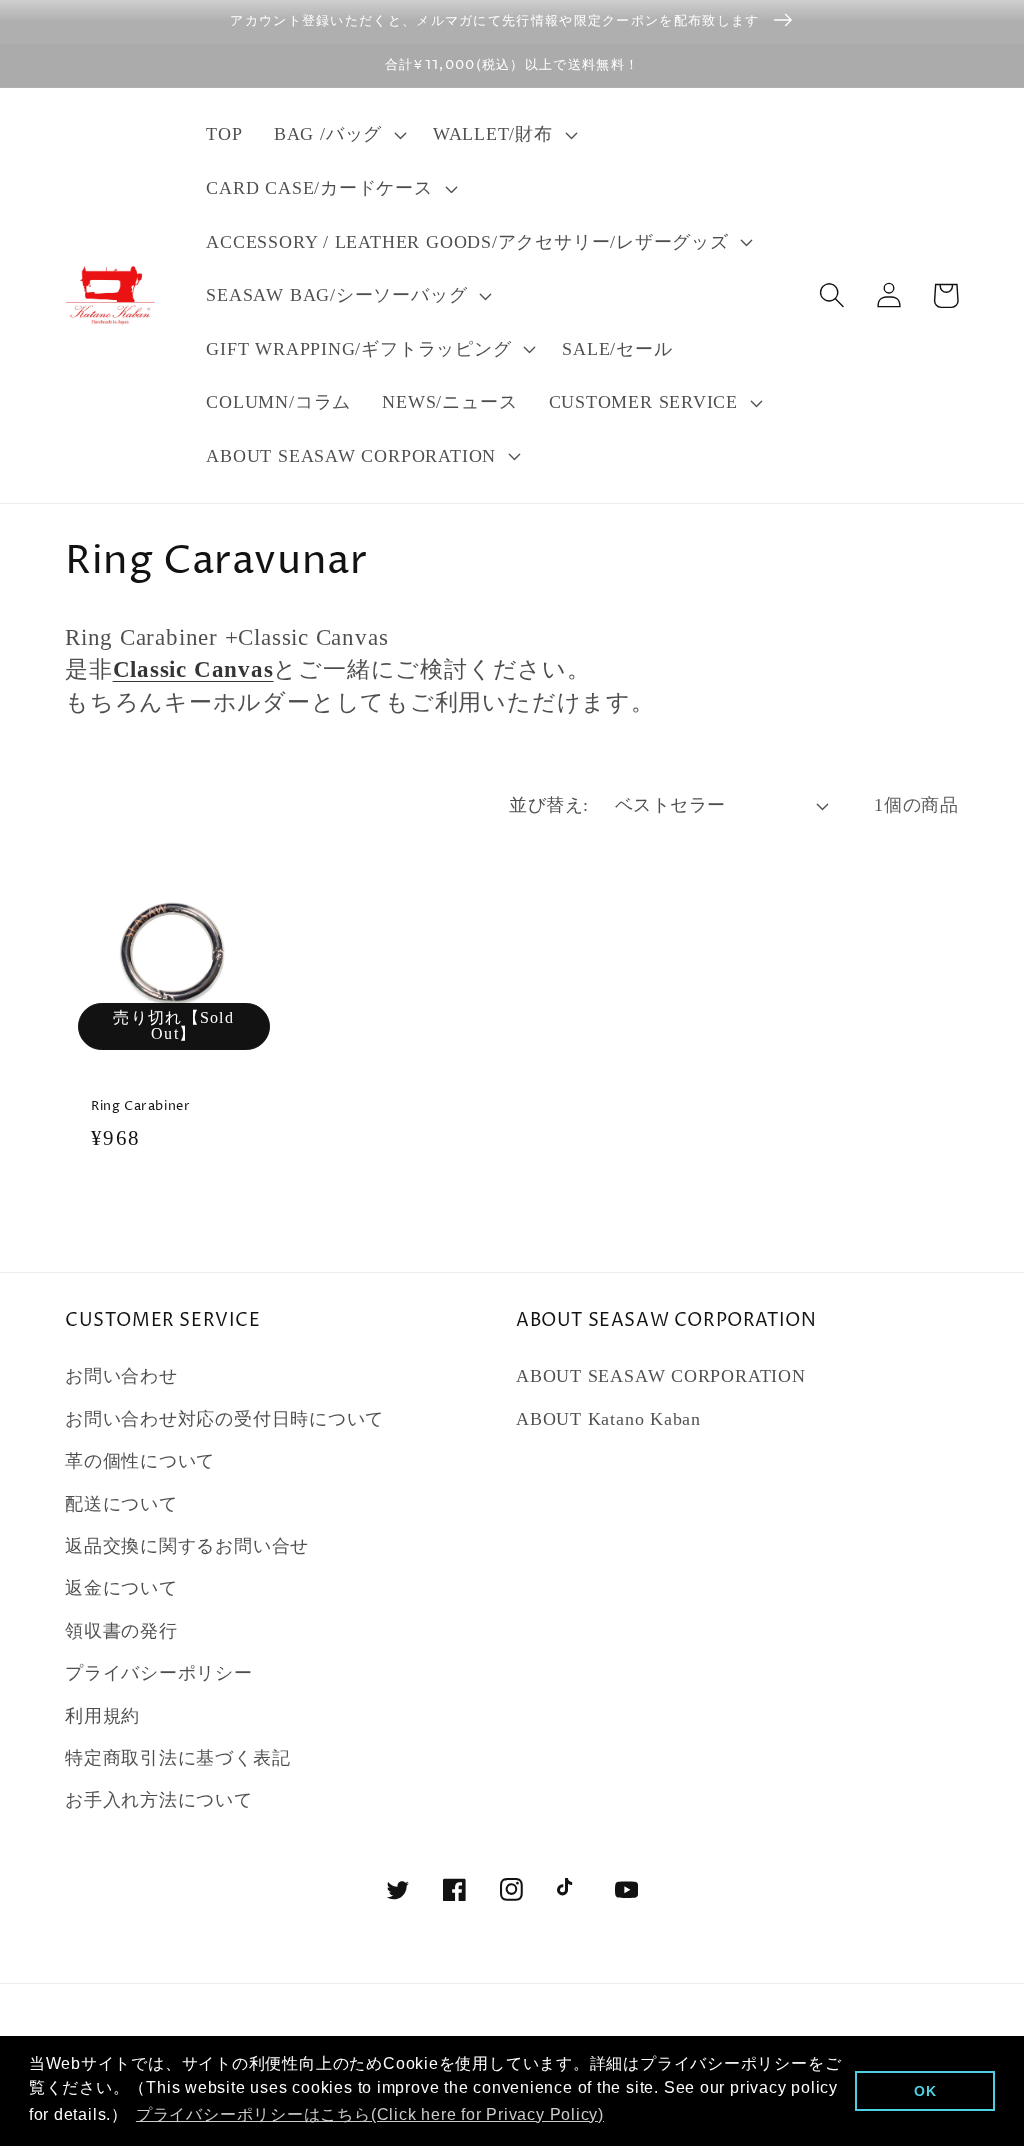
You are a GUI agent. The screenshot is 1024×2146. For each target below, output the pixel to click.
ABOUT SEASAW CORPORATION (661, 1376)
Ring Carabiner (140, 1106)
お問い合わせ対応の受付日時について (224, 1419)
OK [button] (925, 2091)
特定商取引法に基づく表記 (177, 1758)
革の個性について (140, 1461)
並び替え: (549, 805)
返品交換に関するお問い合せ (187, 1546)
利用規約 (102, 1716)
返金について (121, 1588)
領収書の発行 (121, 1631)
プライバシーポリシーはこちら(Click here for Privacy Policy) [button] (370, 2114)
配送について (121, 1504)
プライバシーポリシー (159, 1673)
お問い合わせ (121, 1376)
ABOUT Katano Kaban (608, 1419)
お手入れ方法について (159, 1800)
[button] (337, 135)
